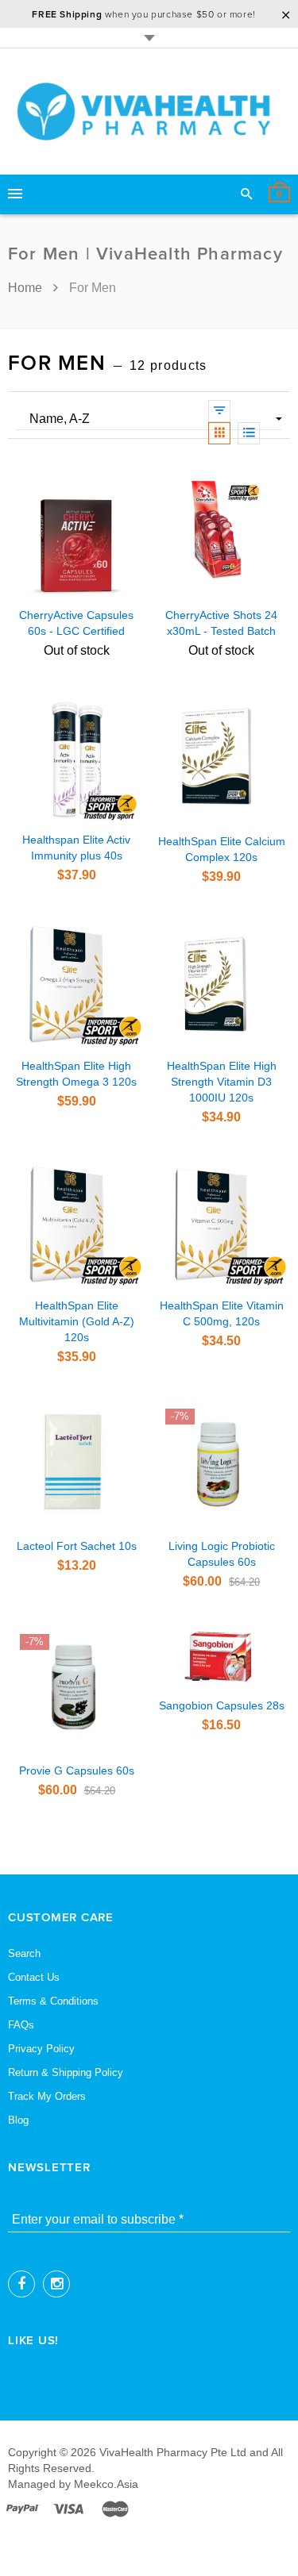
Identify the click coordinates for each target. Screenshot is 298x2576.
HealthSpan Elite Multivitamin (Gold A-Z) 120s (77, 1321)
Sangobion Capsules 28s (222, 1705)
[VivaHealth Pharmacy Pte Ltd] (149, 111)
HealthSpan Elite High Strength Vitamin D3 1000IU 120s (222, 1082)
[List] (249, 433)
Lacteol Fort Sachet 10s (77, 1546)
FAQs (21, 2025)
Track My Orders (47, 2096)
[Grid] (219, 433)
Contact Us (34, 1977)
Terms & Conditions (53, 2001)
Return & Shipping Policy (66, 2072)
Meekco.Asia (106, 2484)
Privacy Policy (41, 2049)
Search (24, 1953)
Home (27, 288)
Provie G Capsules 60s (77, 1771)
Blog (18, 2120)
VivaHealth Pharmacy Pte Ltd (173, 2452)
